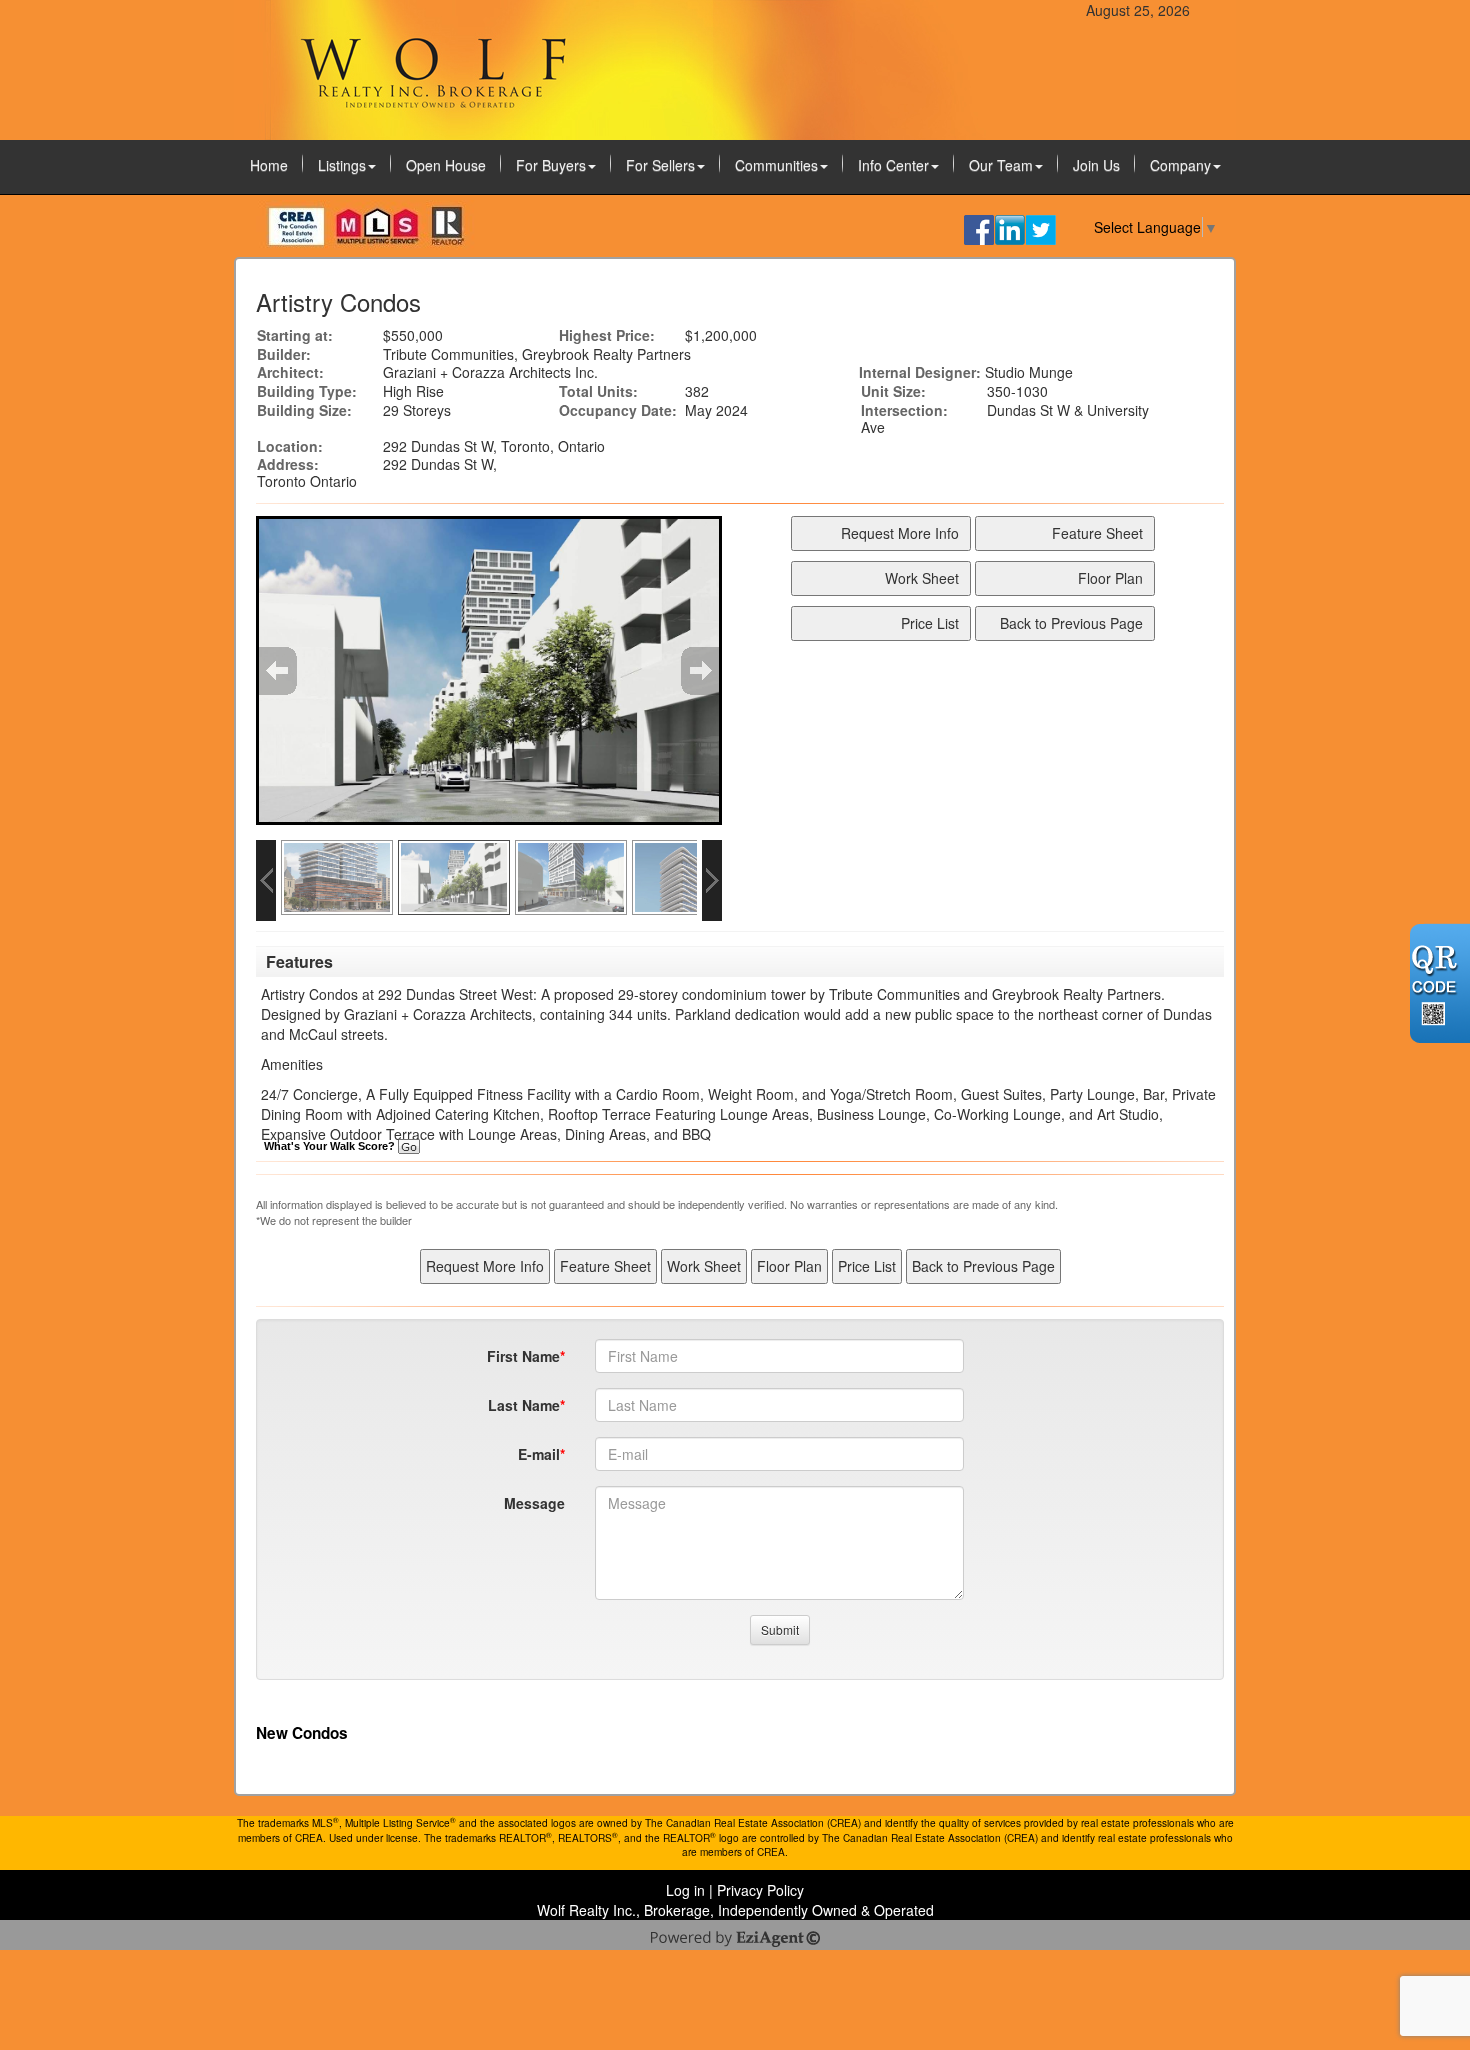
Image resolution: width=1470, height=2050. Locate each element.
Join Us (1096, 165)
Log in (685, 1890)
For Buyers (551, 165)
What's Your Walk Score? (331, 1146)
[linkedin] (1010, 228)
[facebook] (979, 228)
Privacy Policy (760, 1890)
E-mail (539, 1454)
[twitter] (1041, 228)
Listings (342, 165)
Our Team (1001, 165)
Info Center (893, 165)
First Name (523, 1356)
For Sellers (660, 165)
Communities (776, 165)
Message (534, 1503)
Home (269, 165)
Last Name (524, 1405)
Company (1180, 165)
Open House (446, 165)
